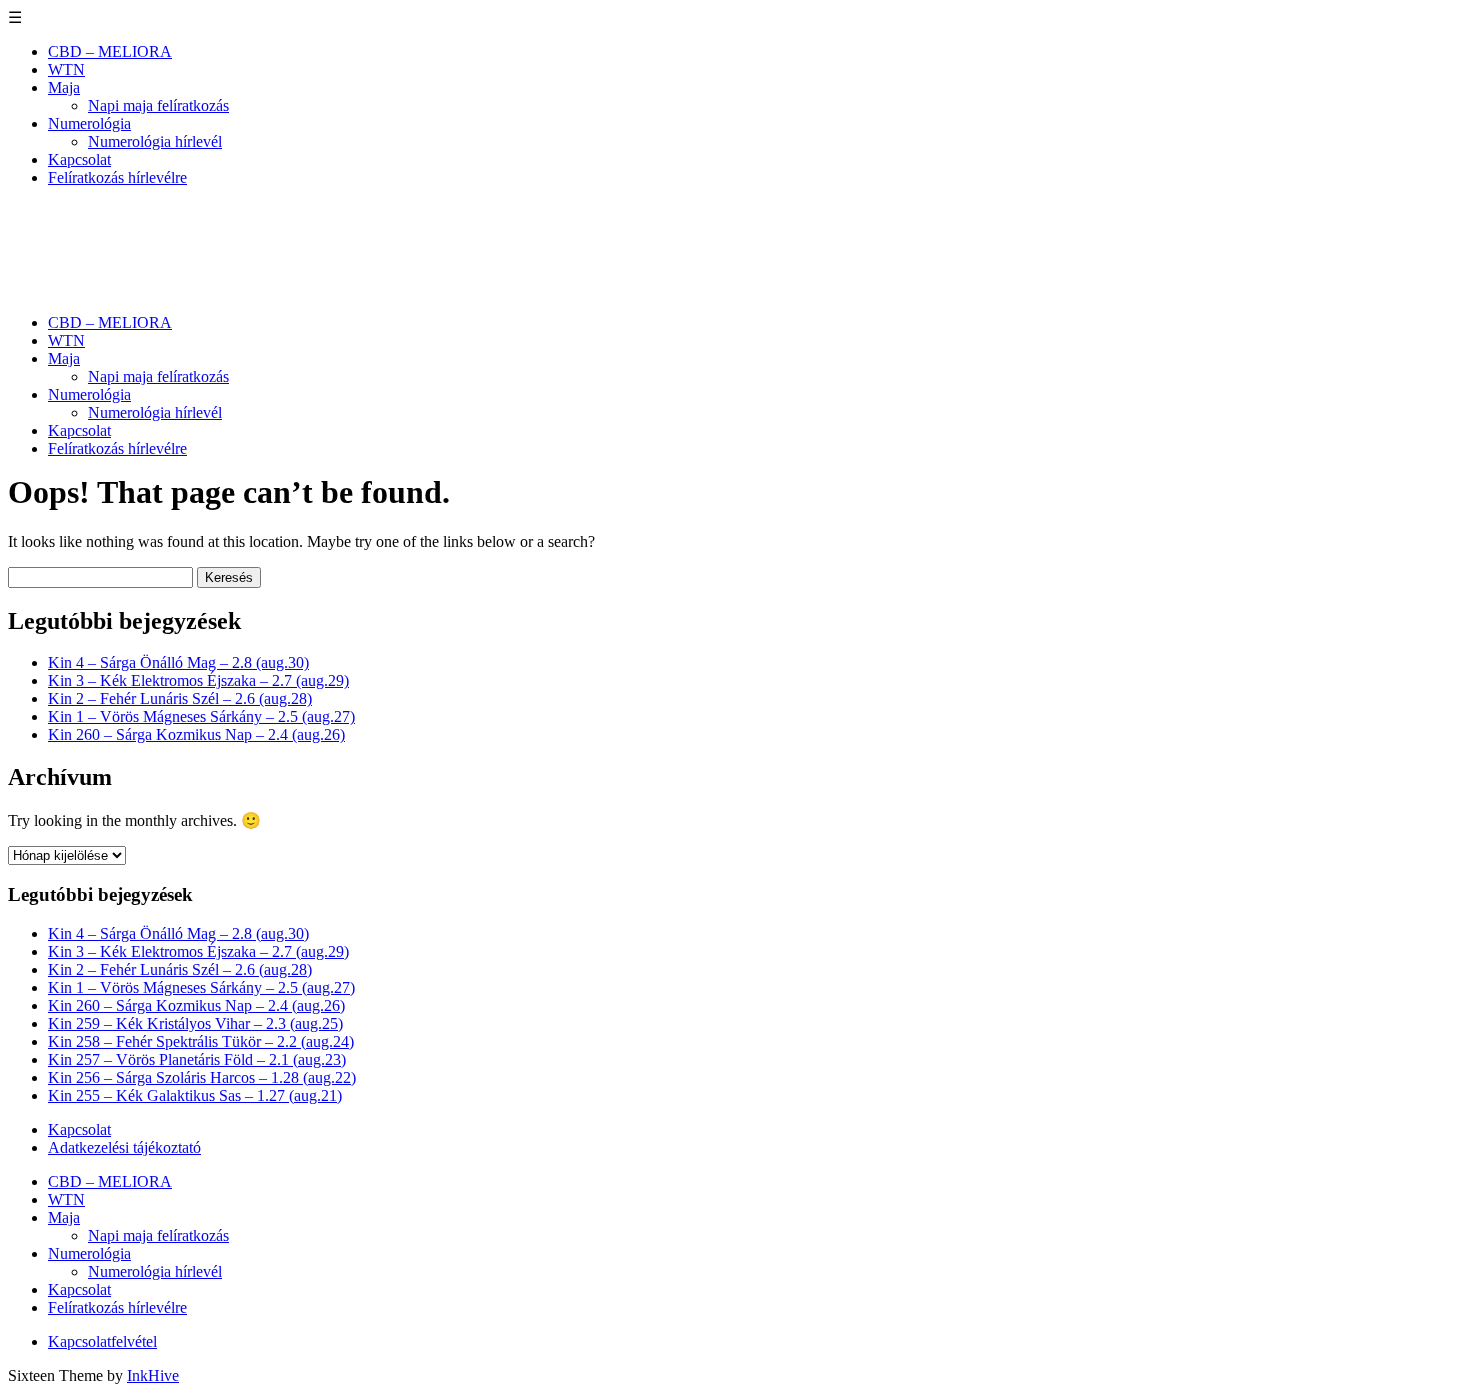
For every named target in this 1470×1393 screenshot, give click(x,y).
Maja (64, 87)
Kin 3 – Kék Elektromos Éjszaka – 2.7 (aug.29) (198, 680)
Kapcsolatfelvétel (102, 1341)
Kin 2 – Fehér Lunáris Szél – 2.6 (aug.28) (180, 698)
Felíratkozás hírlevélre (117, 177)
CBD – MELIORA (110, 51)
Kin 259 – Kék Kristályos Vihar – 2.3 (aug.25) (195, 1023)
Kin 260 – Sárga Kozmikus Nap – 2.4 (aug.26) (196, 734)
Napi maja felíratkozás (158, 105)
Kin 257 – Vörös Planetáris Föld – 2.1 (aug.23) (197, 1059)
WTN (66, 69)
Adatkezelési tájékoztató (124, 1147)
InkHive (153, 1375)
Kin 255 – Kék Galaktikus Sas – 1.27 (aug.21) (195, 1095)
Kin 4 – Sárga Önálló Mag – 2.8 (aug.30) (178, 662)
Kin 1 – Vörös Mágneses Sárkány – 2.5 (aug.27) (201, 716)
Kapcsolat (79, 159)
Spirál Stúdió (99, 226)
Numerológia (89, 123)
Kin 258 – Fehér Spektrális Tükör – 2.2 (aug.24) (201, 1041)
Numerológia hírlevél (155, 141)
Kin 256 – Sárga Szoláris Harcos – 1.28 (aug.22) (202, 1077)
